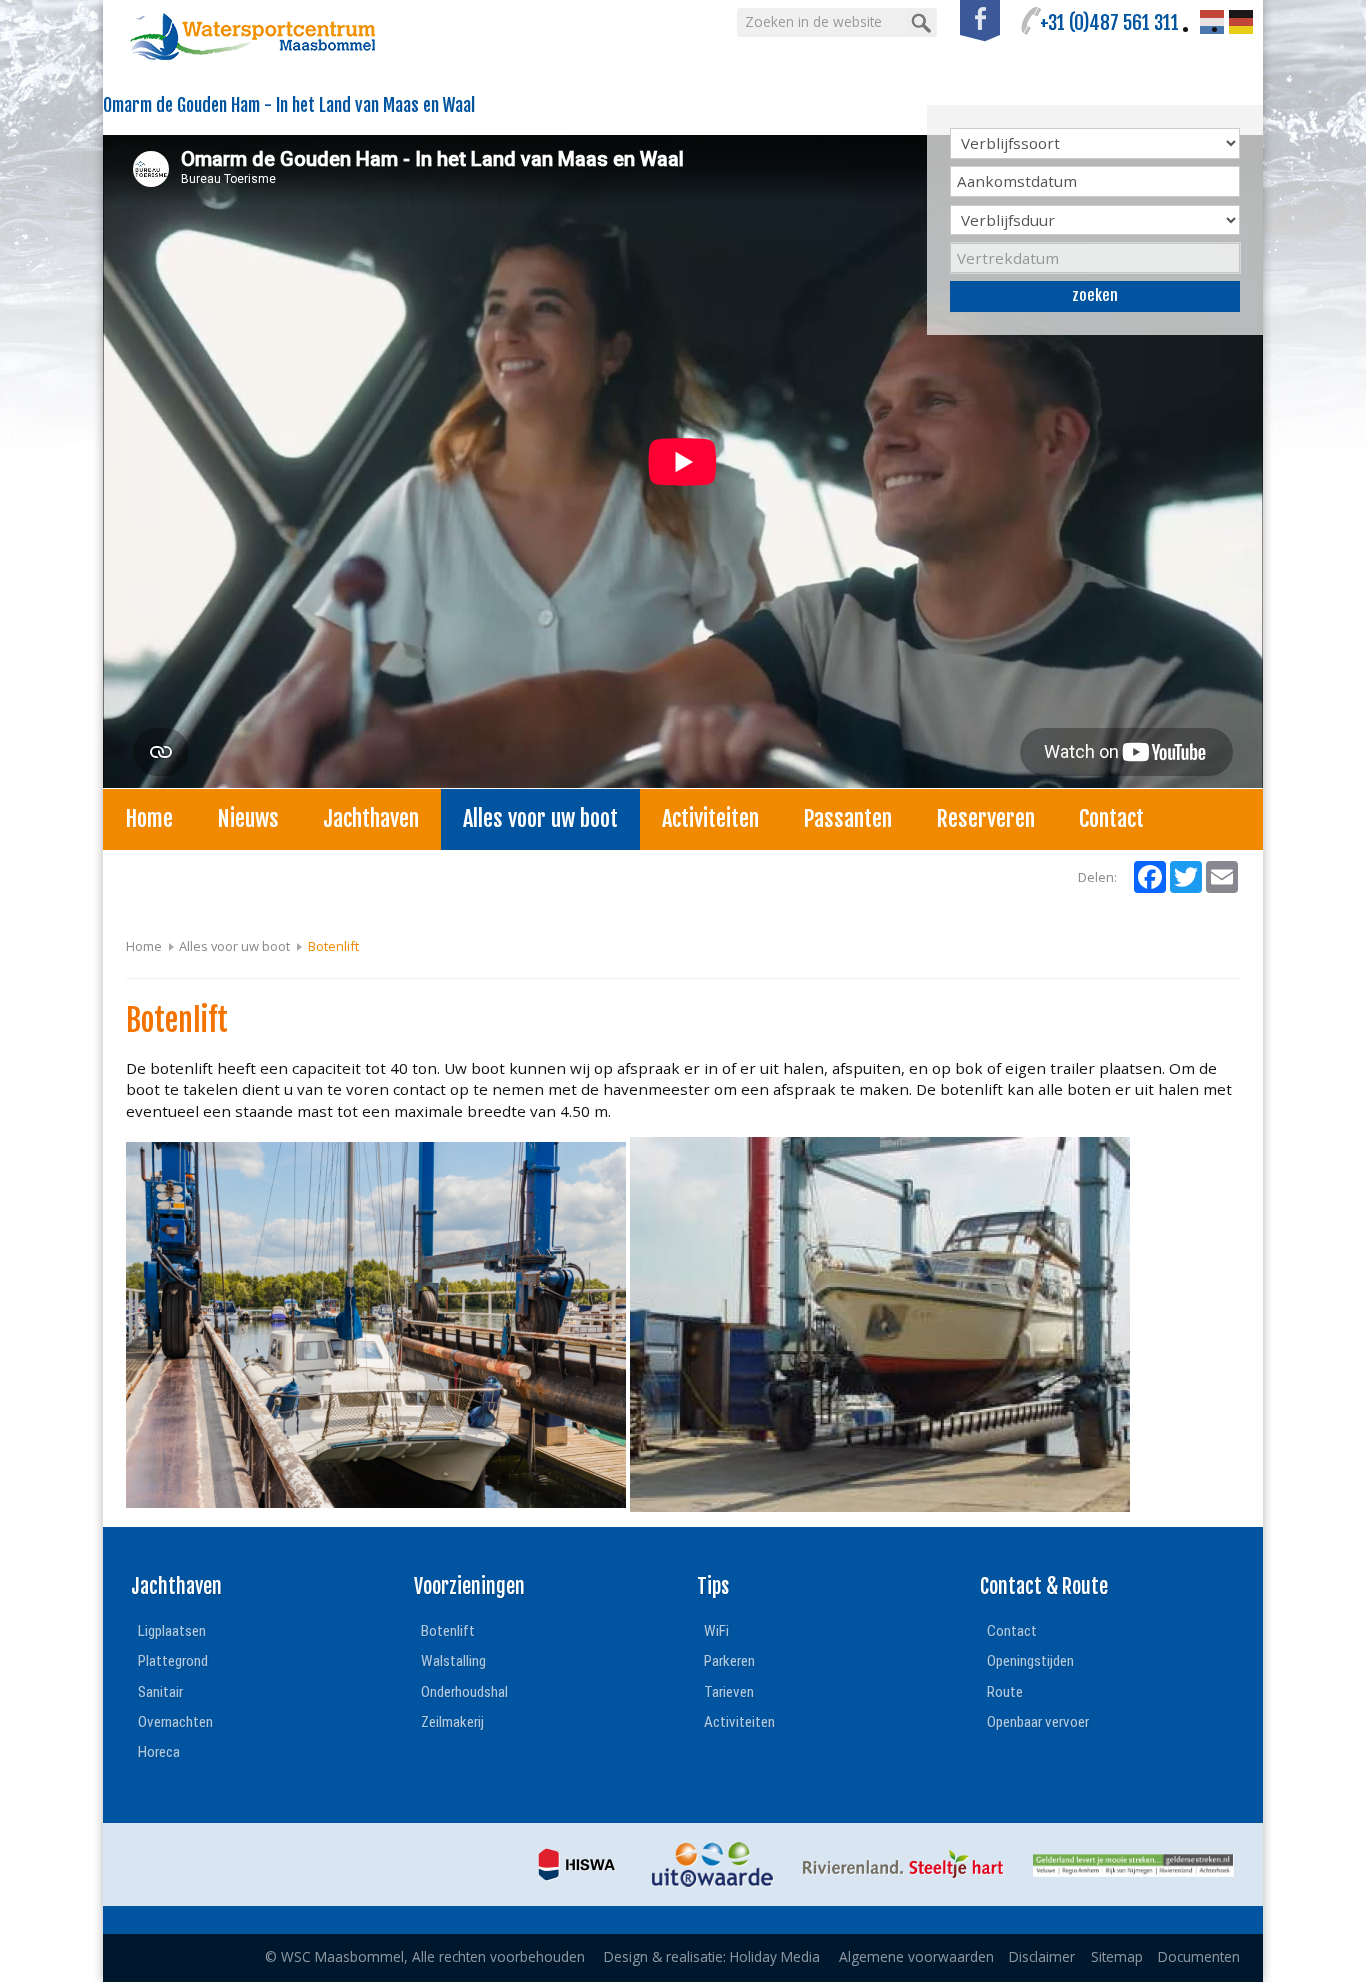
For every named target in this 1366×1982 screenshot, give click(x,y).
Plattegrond (173, 1661)
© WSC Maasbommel (425, 1956)
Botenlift (448, 1631)
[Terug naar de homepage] (253, 37)
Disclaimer (1042, 1956)
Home (149, 818)
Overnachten (175, 1722)
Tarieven (729, 1692)
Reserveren (985, 818)
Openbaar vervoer (1038, 1722)
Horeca (159, 1752)
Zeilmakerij (452, 1722)
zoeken (1095, 295)
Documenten (1199, 1956)
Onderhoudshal (464, 1692)
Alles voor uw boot (540, 818)
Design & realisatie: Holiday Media (712, 1956)
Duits (1241, 22)
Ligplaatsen (172, 1631)
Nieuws (248, 818)
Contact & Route (1044, 1586)
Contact (1111, 818)
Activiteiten (710, 818)
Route (1005, 1692)
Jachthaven (371, 818)
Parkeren (729, 1661)
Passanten (847, 818)
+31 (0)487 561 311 (1109, 23)
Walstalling (453, 1661)
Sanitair (160, 1692)
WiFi (716, 1631)
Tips (713, 1586)
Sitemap (1117, 1956)
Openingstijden (1030, 1661)
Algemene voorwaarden (916, 1956)
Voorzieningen (469, 1586)
